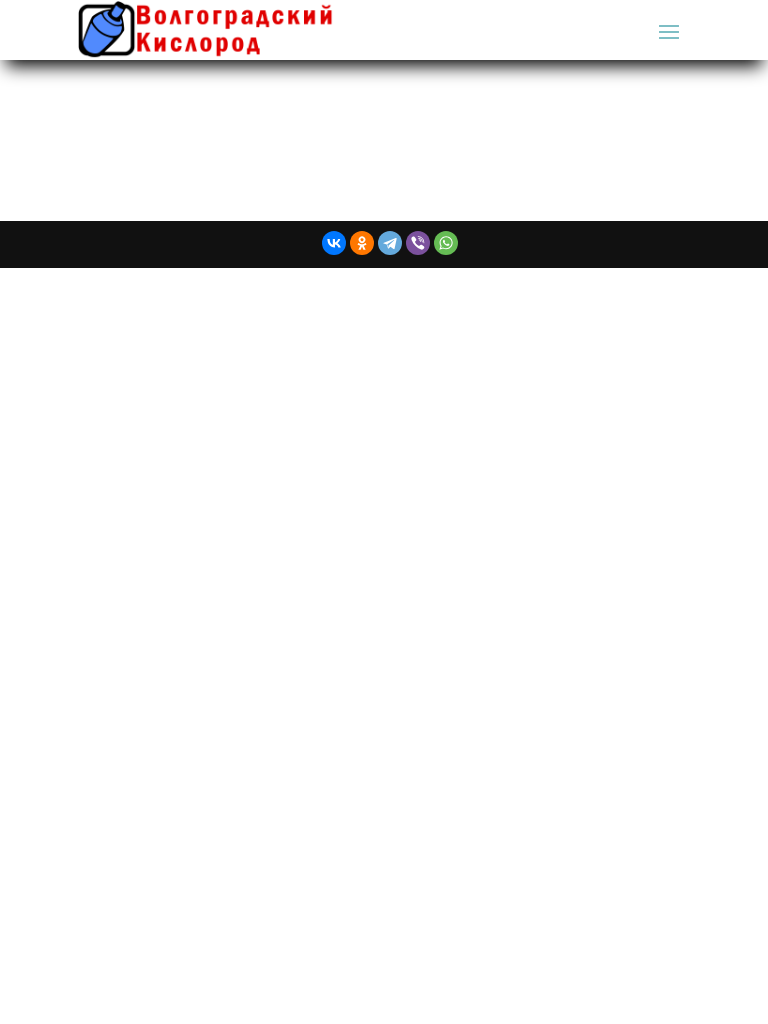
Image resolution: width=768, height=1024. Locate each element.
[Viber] (418, 243)
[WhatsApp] (446, 243)
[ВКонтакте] (334, 243)
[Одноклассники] (362, 243)
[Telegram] (390, 243)
